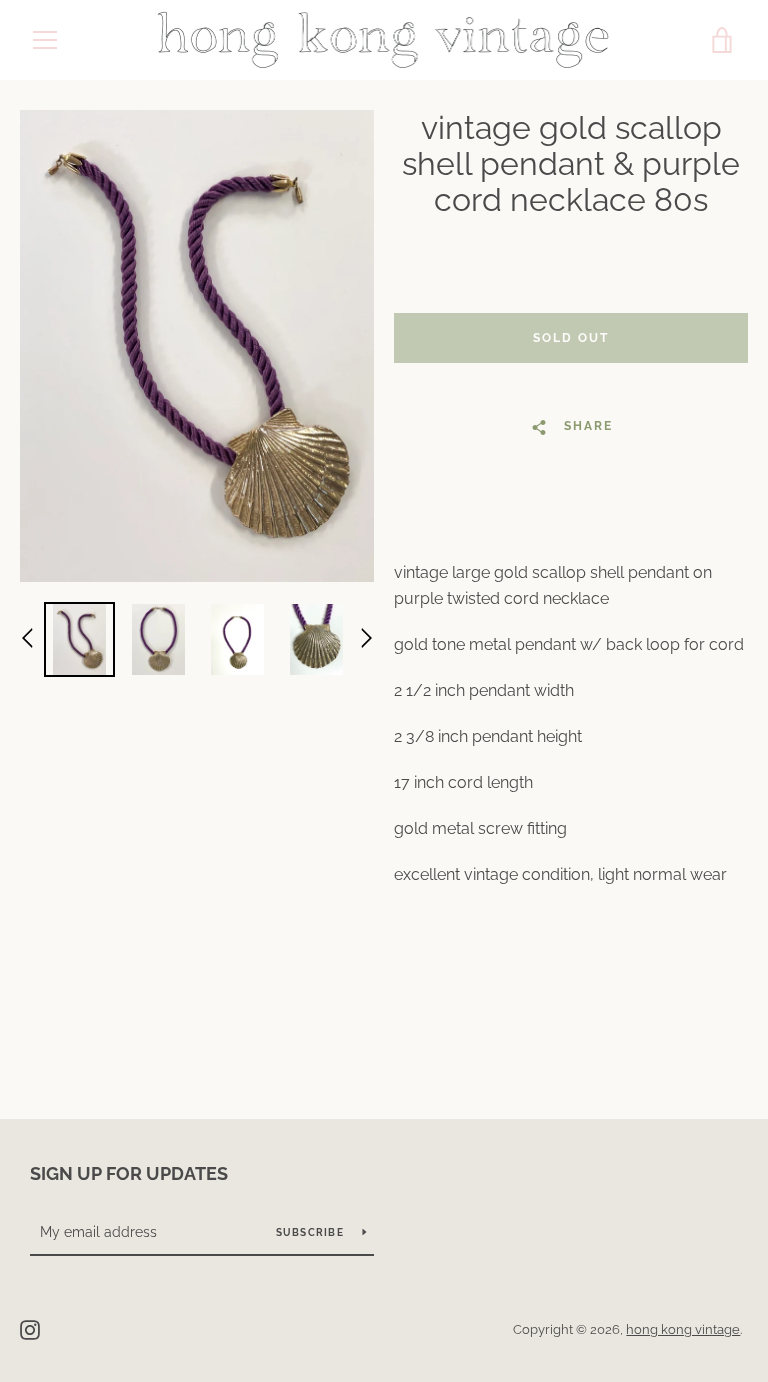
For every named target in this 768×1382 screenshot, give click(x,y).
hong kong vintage (683, 1329)
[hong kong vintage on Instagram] (30, 1328)
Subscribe (312, 1232)
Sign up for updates (129, 1173)
